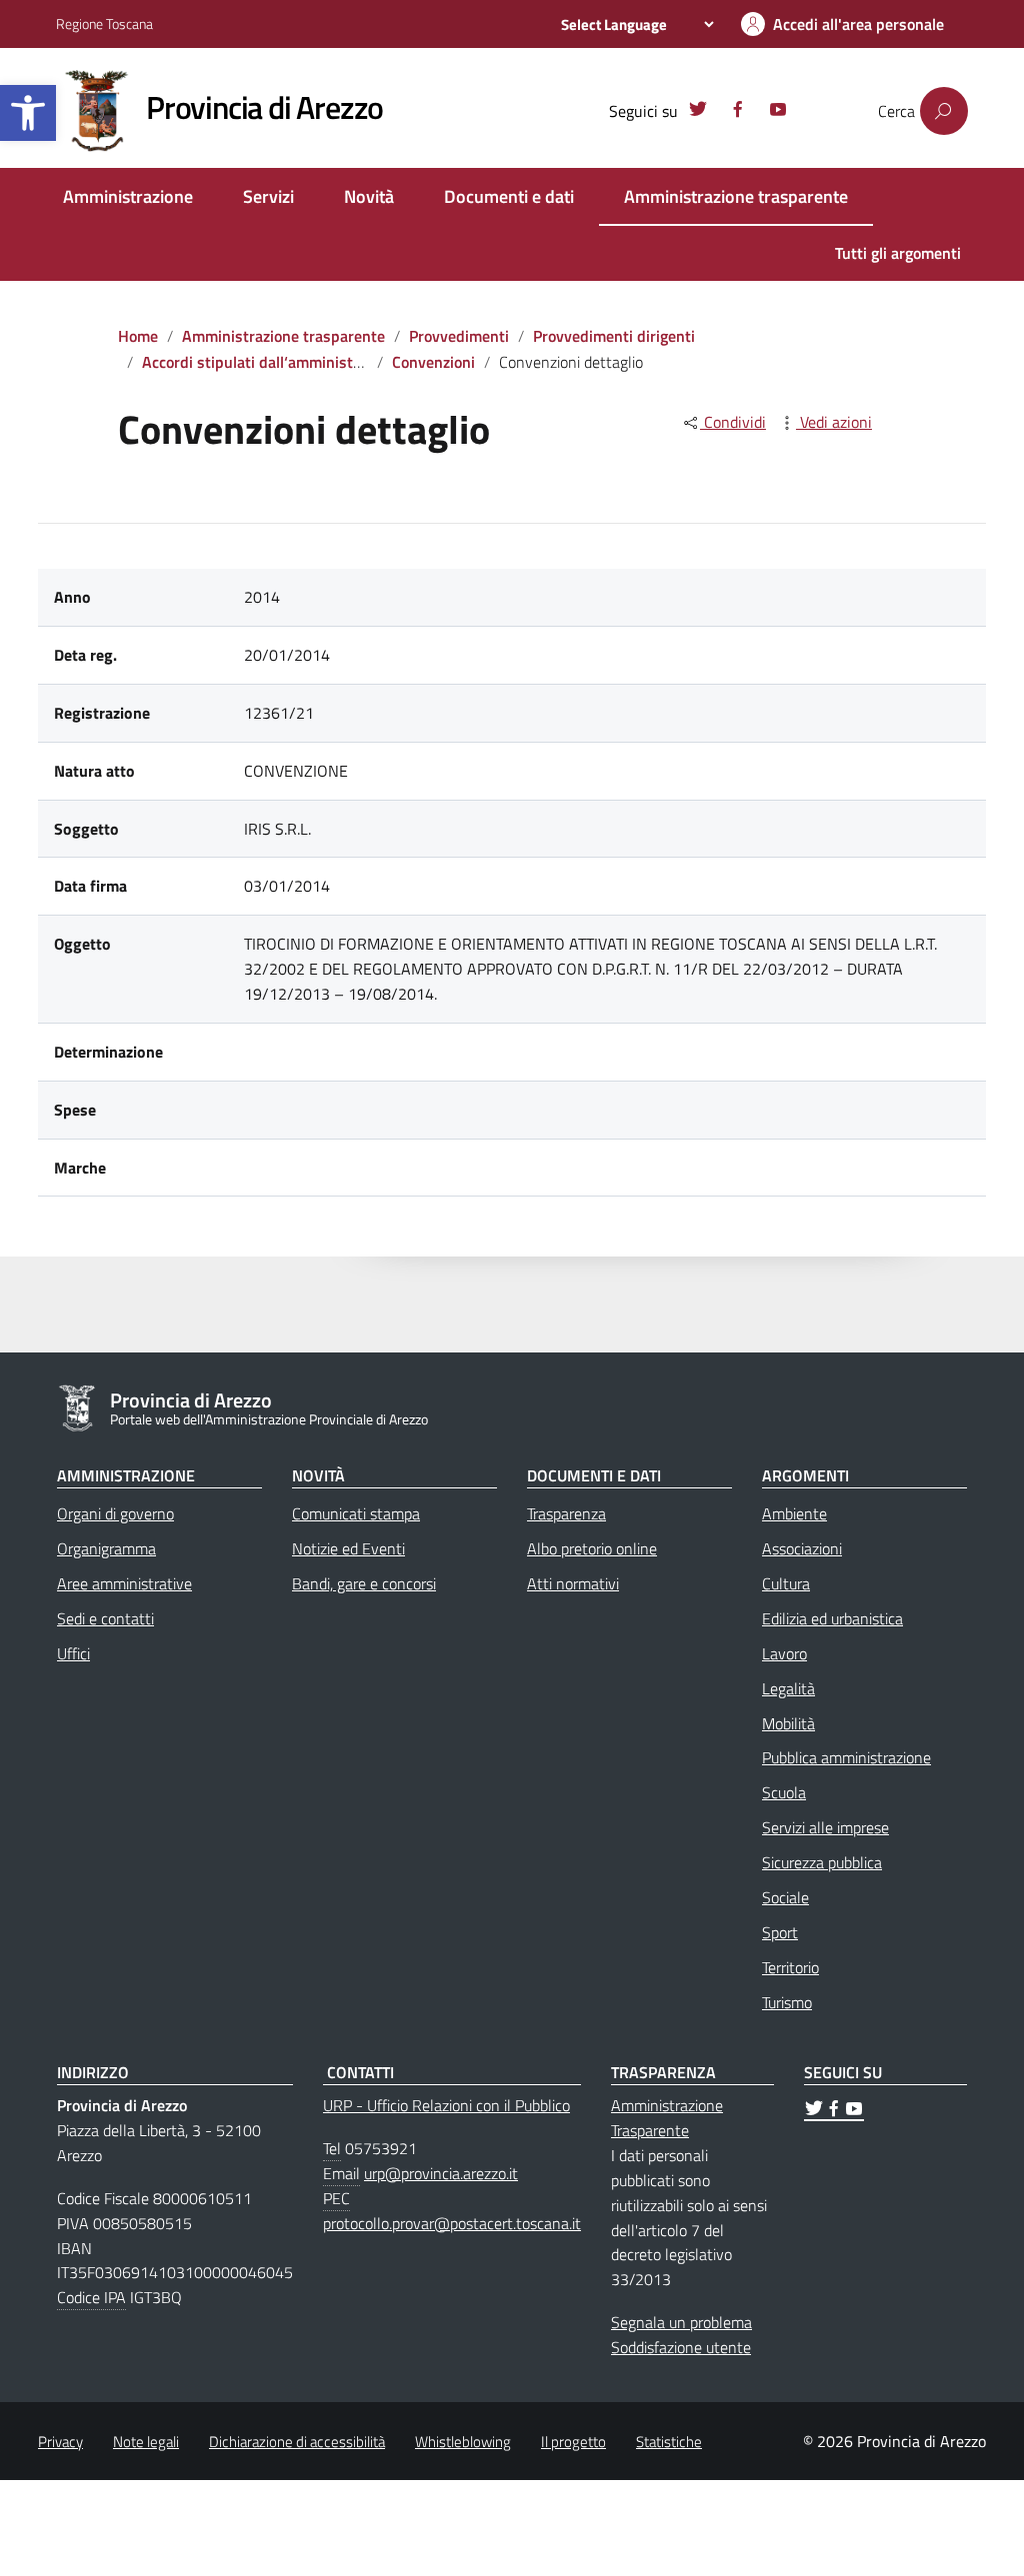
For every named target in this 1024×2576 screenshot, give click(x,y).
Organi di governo (115, 1513)
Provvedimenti (459, 336)
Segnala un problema (681, 2322)
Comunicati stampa (356, 1513)
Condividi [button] (733, 422)
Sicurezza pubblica (822, 1862)
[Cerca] (944, 111)
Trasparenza (566, 1513)
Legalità (788, 1688)
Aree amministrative (124, 1583)
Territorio (790, 1967)
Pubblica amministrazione (846, 1757)
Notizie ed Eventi (348, 1548)
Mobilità (788, 1723)
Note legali (146, 2442)
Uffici (73, 1653)
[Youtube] (778, 112)
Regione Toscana (104, 23)
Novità (369, 196)
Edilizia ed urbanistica (832, 1618)
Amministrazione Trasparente (667, 2118)
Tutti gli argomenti (898, 253)
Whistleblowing (463, 2442)
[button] (28, 113)
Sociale (785, 1897)
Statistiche (669, 2442)
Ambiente (794, 1513)
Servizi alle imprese (825, 1827)
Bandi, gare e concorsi (364, 1583)
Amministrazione (128, 196)
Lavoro (784, 1653)
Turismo (787, 2002)
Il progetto (573, 2442)
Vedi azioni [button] (834, 422)
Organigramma (106, 1548)
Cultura (786, 1583)
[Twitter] (698, 112)
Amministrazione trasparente (736, 196)
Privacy (60, 2442)
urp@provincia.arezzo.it (441, 2173)
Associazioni (802, 1548)
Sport (780, 1932)
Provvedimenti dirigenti (614, 336)
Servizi (268, 196)
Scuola (784, 1792)
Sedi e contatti (105, 1618)
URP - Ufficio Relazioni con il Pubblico (446, 2105)
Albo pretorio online (592, 1548)
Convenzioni (433, 362)
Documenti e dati (509, 196)
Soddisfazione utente (681, 2347)
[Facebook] (738, 112)
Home (138, 336)
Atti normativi (573, 1583)
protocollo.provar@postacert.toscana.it (452, 2223)
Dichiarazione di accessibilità (297, 2442)
